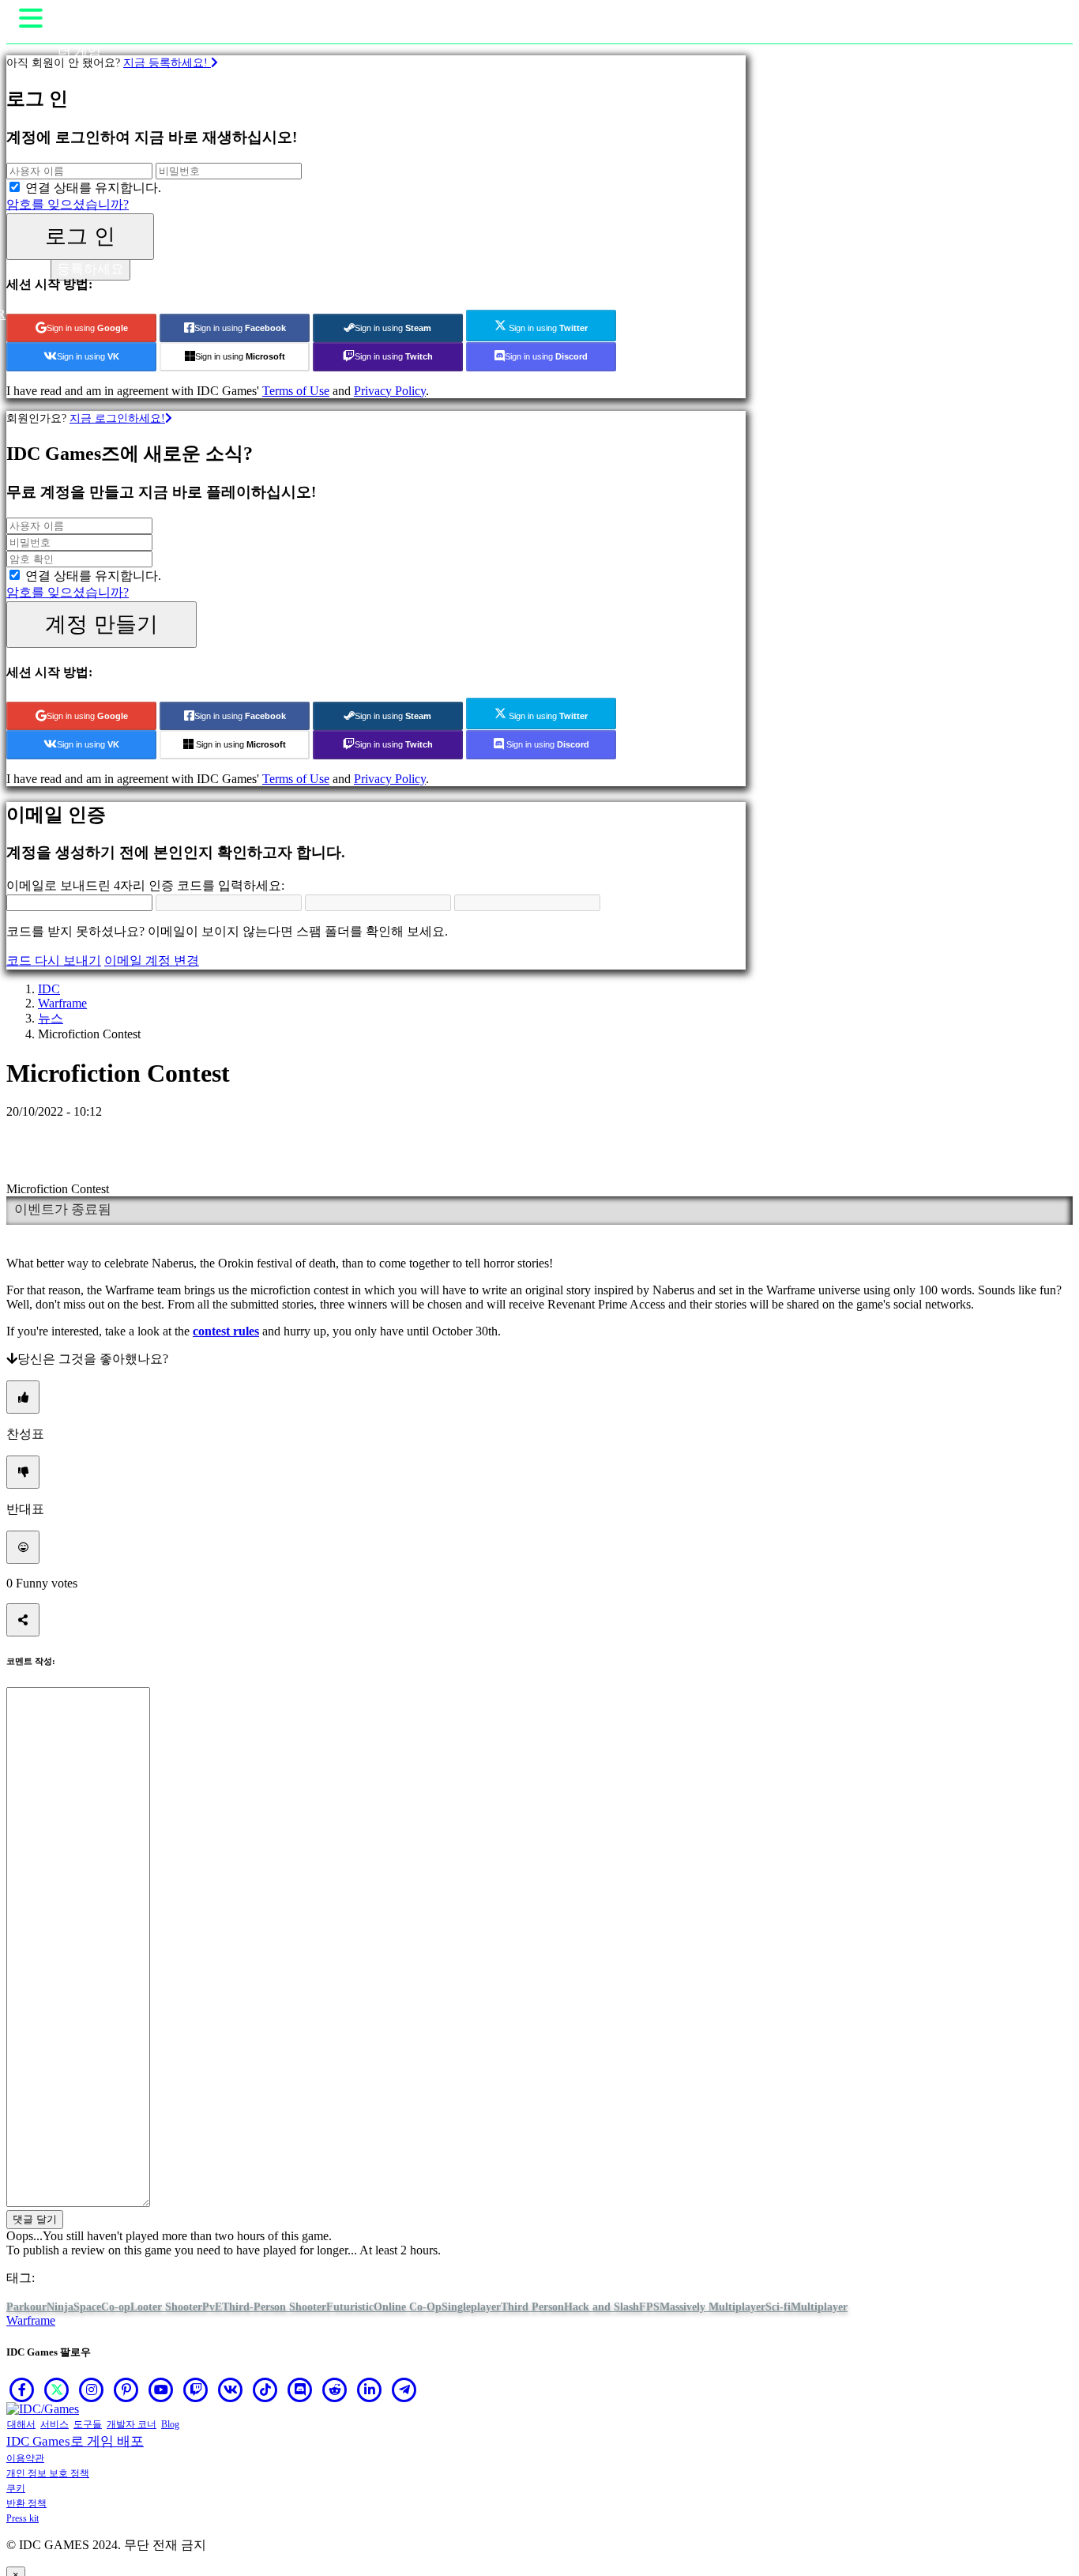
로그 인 (80, 236)
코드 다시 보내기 (54, 960)
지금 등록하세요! (167, 62)
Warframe (62, 1003)
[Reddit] (335, 2390)
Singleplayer (471, 2307)
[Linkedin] (370, 2390)
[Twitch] (196, 2390)
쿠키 (16, 2488)
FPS (649, 2307)
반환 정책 (26, 2503)
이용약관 (25, 2458)
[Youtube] (161, 2390)
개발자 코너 (132, 2424)
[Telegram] (404, 2390)
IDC (49, 989)
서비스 (55, 2424)
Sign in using (87, 328)
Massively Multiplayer (712, 2307)
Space (87, 2307)
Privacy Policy (390, 391)
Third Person (532, 2307)
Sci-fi (778, 2307)
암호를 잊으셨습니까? (68, 204)
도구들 (88, 2424)
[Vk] (231, 2390)
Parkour (26, 2307)
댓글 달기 (35, 2219)
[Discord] (300, 2390)
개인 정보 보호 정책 (48, 2473)
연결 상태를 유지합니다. (93, 188)
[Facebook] (22, 2390)
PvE (212, 2307)
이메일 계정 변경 (152, 960)
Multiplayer (819, 2307)
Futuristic (350, 2307)
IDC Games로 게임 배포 (75, 2441)
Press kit (23, 2518)
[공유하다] (23, 1620)
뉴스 (51, 1018)
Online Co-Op (408, 2307)
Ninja (60, 2307)
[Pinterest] (126, 2390)
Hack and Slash (602, 2307)
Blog (170, 2424)
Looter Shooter (166, 2307)
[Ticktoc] (265, 2390)
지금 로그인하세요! (117, 418)
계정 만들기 (102, 624)
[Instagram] (92, 2390)
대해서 (21, 2424)
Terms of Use (296, 391)
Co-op (116, 2307)
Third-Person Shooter (274, 2307)
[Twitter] (57, 2390)
